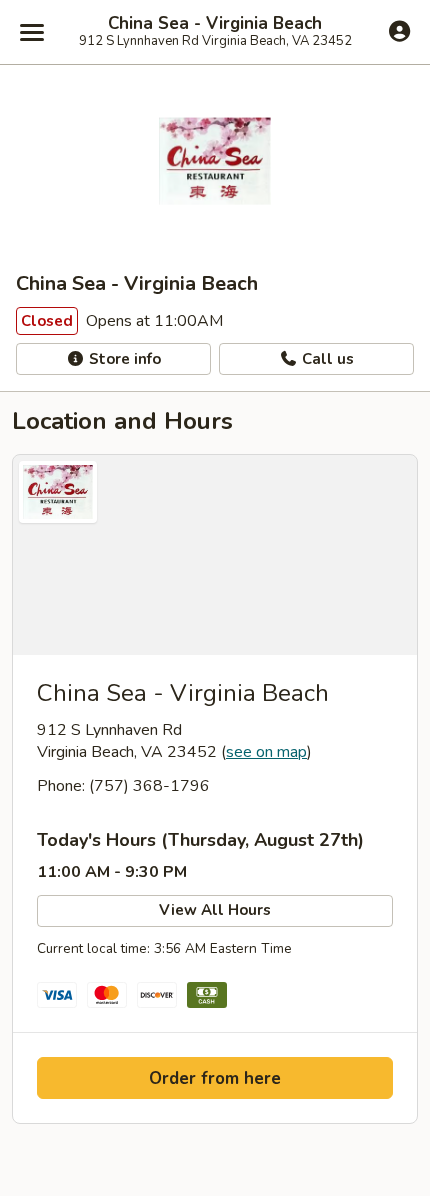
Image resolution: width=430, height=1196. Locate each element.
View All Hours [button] (215, 910)
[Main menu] (32, 32)
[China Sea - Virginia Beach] (215, 555)
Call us (326, 359)
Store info (123, 359)
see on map (266, 752)
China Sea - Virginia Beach (215, 24)
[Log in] (399, 31)
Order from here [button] (215, 1078)
